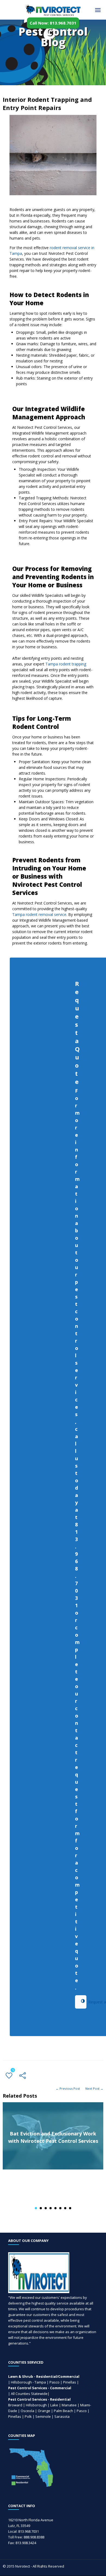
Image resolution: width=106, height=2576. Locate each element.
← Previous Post (68, 2088)
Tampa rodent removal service (39, 914)
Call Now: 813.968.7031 (53, 23)
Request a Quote (81, 2002)
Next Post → (94, 2088)
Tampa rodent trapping (66, 664)
